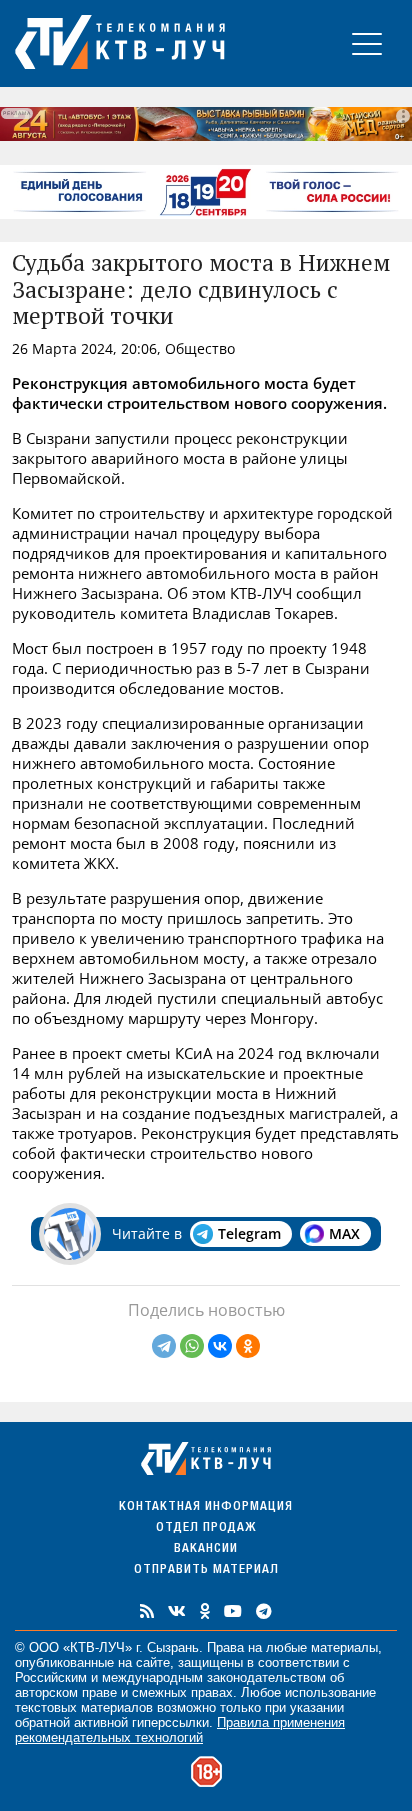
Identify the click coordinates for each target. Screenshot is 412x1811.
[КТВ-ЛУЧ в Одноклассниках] (205, 1611)
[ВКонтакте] (220, 1346)
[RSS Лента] (147, 1611)
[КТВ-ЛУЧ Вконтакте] (177, 1611)
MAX (344, 1233)
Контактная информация (206, 1507)
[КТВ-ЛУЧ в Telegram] (264, 1611)
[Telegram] (164, 1346)
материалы (344, 1647)
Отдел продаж (206, 1528)
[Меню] (367, 43)
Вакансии (206, 1549)
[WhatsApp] (192, 1346)
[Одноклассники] (248, 1346)
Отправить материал (206, 1570)
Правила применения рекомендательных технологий (180, 1730)
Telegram (249, 1233)
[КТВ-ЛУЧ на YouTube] (233, 1611)
